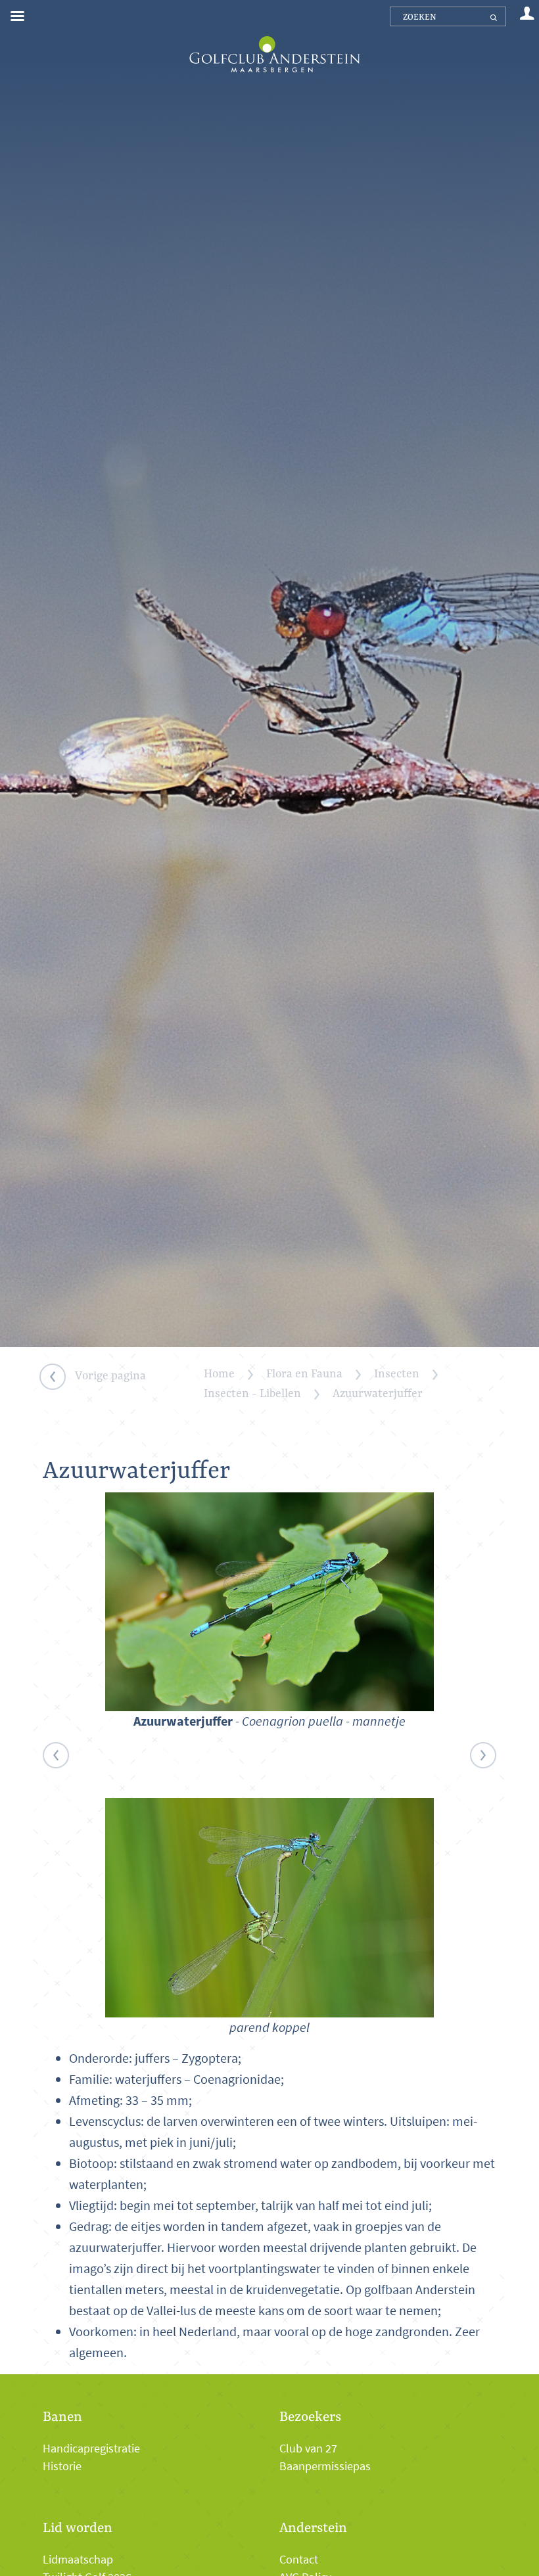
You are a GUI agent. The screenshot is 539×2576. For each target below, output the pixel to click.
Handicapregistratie (91, 2449)
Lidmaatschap (78, 2560)
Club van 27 (308, 2449)
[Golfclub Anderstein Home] (275, 38)
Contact (299, 2560)
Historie (62, 2466)
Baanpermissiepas (325, 2466)
